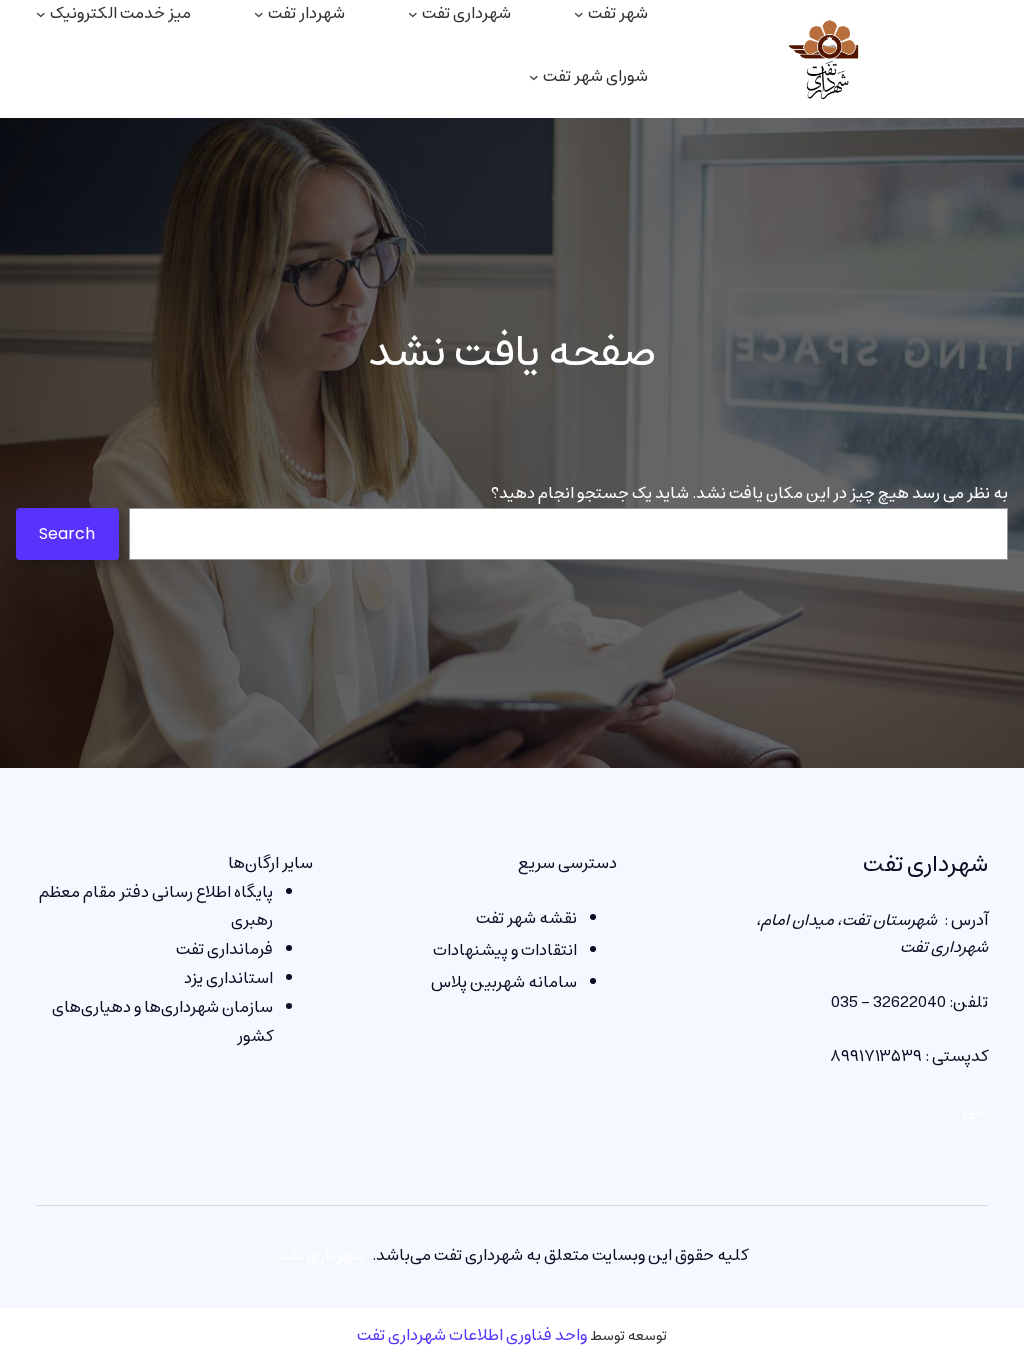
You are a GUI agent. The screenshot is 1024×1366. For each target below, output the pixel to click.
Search (67, 533)
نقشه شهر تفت (526, 918)
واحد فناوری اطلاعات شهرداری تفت (472, 1335)
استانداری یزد (228, 978)
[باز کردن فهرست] (534, 77)
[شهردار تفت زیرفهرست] (259, 14)
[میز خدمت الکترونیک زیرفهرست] (41, 14)
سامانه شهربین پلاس (504, 982)
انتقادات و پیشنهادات (505, 950)
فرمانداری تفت (224, 949)
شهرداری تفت (925, 864)
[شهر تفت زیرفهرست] (579, 14)
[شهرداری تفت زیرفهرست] (413, 14)
